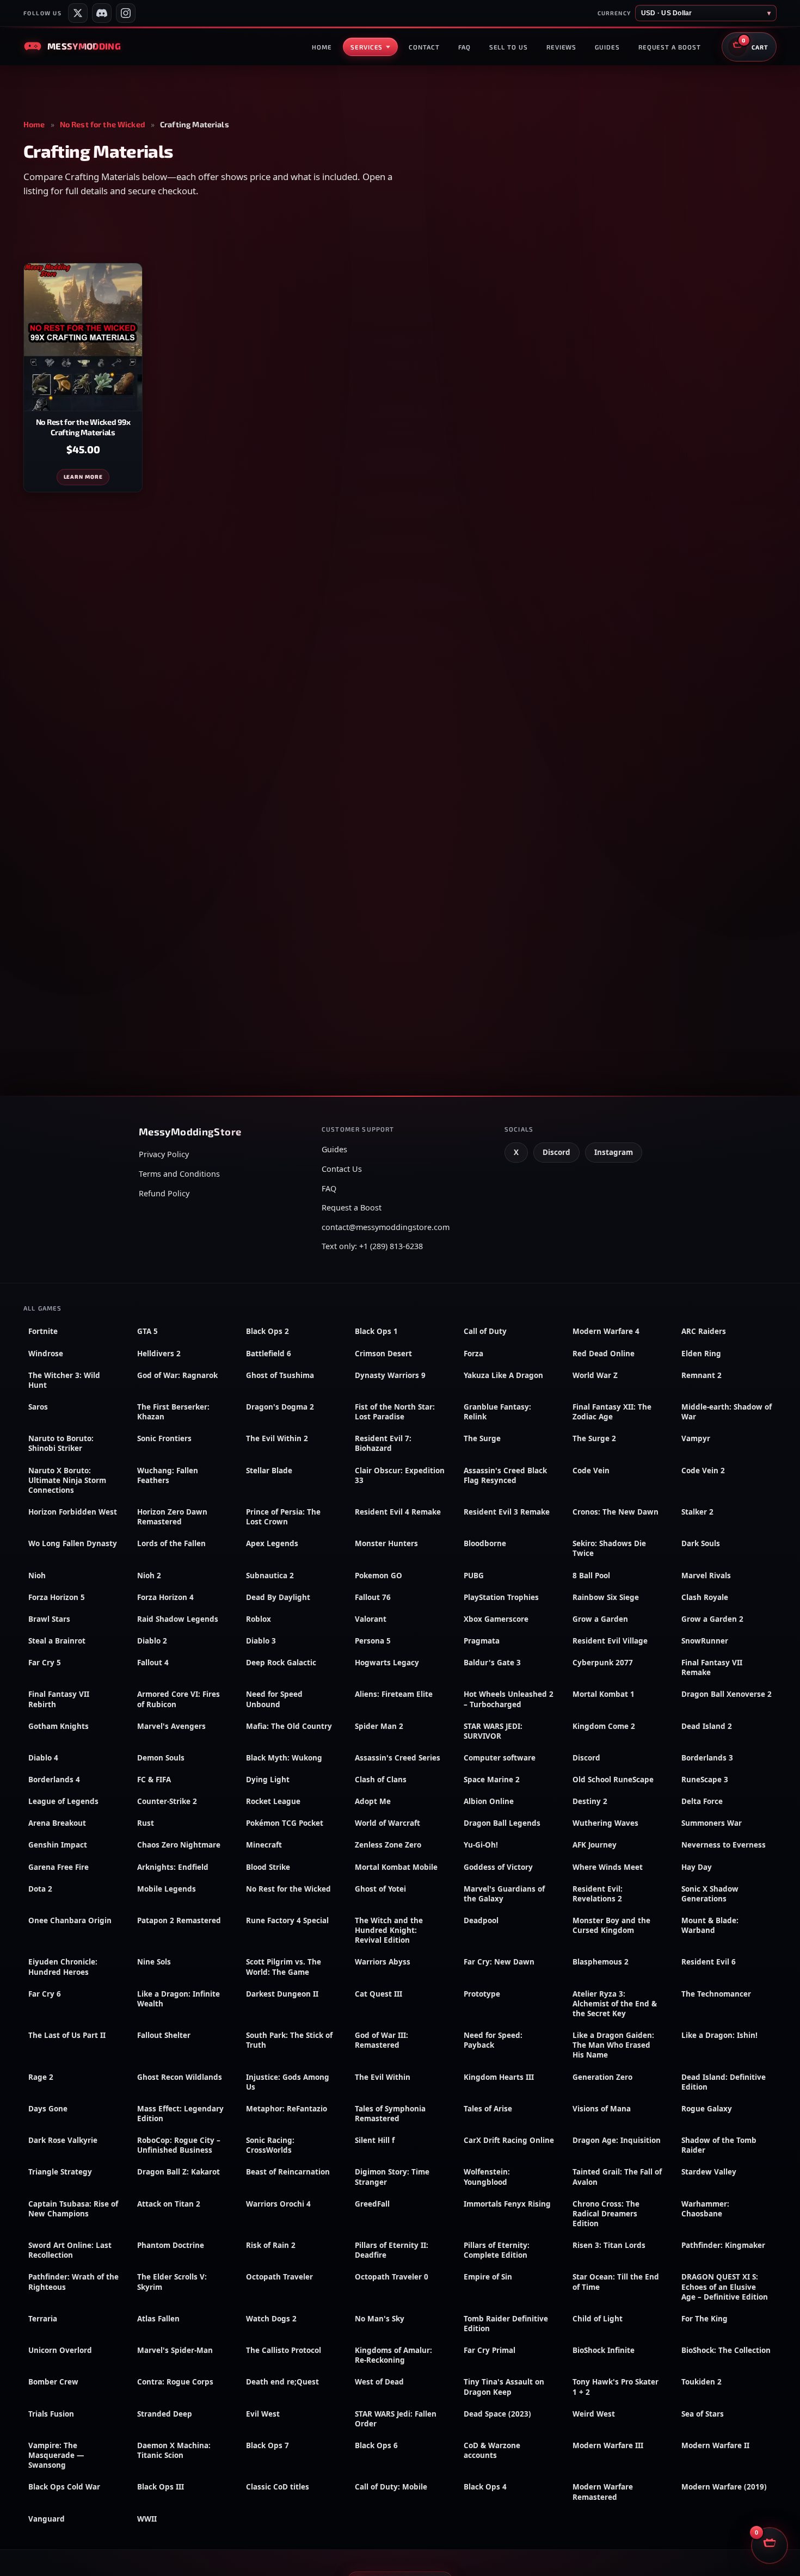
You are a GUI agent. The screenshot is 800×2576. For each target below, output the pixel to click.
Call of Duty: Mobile (391, 2487)
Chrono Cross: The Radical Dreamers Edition (606, 2214)
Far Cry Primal (490, 2350)
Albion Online (489, 1801)
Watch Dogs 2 (271, 2319)
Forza (473, 1354)
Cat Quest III (379, 1994)
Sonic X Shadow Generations (710, 1894)
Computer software (500, 1758)
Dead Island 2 (707, 1726)
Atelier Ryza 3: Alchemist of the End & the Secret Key (615, 2004)
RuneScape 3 (705, 1780)
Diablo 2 (152, 1641)
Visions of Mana (602, 2109)
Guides (607, 47)
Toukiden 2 (701, 2382)
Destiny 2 (590, 1801)
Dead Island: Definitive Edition (724, 2082)
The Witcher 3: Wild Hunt (64, 1380)
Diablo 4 (43, 1758)
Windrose (46, 1354)
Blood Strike (268, 1867)
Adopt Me (373, 1801)
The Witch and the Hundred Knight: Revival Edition (389, 1930)
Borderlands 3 (707, 1758)
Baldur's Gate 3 (492, 1663)
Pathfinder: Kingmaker (723, 2245)
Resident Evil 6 (709, 1962)
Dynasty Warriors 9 (390, 1375)
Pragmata (482, 1641)
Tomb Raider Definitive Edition (506, 2324)
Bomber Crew (53, 2382)
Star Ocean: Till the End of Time (616, 2282)
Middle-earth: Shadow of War (727, 1412)
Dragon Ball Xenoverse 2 (727, 1694)
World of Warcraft (387, 1823)
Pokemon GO (379, 1576)
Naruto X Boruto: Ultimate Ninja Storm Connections (67, 1480)
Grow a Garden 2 (712, 1619)
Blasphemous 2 (601, 1962)
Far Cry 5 (45, 1663)
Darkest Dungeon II (282, 1994)
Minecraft (264, 1845)
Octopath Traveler (279, 2277)
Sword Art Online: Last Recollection (70, 2250)
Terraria (43, 2319)
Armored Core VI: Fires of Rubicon (179, 1699)
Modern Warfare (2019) (724, 2487)
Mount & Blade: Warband (710, 1925)
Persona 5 (373, 1641)
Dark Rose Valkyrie (63, 2140)
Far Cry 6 (45, 1994)
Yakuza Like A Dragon (503, 1375)
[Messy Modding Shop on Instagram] (126, 13)
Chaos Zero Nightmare (179, 1845)
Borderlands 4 (54, 1780)
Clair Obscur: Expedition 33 (400, 1475)
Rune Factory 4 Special (287, 1920)
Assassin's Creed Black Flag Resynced (505, 1475)
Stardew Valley (709, 2172)
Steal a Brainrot (57, 1641)
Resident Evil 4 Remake (398, 1512)
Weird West (594, 2414)
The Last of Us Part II (67, 2035)
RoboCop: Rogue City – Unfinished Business (179, 2145)
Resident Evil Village (610, 1641)
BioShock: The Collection (726, 2350)
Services (367, 47)
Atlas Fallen (158, 2319)
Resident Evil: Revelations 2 (598, 1894)
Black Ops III (161, 2487)
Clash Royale (705, 1597)
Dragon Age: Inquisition (617, 2140)
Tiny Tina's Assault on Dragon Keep (504, 2387)
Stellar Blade (269, 1471)
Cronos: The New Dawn (616, 1512)
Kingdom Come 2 (604, 1726)
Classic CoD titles (278, 2487)
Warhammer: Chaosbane (705, 2209)
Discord (556, 1152)
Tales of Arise (488, 2109)
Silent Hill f (375, 2140)
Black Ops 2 (267, 1331)
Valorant (371, 1619)
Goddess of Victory (498, 1867)
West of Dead (379, 2382)
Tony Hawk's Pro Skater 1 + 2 (616, 2387)
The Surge (482, 1438)
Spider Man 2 (379, 1726)
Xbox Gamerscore (496, 1619)
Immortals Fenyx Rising (507, 2204)
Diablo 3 (261, 1641)
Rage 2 (41, 2077)
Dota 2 (40, 1889)
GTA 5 (147, 1331)
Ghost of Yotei (380, 1889)
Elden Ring (701, 1354)
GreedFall (372, 2204)
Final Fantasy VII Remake (712, 1667)
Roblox (259, 1619)
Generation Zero (602, 2077)
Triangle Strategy (60, 2172)
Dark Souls (701, 1543)
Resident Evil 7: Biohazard (383, 1443)
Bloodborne (485, 1543)
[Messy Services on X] (78, 13)
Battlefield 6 (269, 1354)
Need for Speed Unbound (274, 1699)
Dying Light (268, 1780)
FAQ (464, 47)
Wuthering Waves (605, 1823)
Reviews (561, 47)
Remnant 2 (701, 1375)
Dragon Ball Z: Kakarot (179, 2172)
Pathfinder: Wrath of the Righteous (73, 2282)
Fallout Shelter (164, 2035)
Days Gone (48, 2109)
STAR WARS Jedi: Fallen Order (396, 2419)
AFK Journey (595, 1845)
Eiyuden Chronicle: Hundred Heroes (63, 1967)
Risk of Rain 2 (271, 2245)
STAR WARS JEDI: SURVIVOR (493, 1731)
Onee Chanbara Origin (70, 1920)
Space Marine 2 (492, 1780)
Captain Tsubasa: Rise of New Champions (73, 2209)
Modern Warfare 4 (606, 1331)
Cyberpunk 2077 (603, 1663)
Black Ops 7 (267, 2445)
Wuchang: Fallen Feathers (168, 1475)
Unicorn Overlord (60, 2350)
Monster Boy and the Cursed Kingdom (611, 1925)
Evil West (263, 2414)
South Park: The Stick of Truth (289, 2040)
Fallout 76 (373, 1597)
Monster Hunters (386, 1543)
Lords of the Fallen (171, 1543)
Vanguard (47, 2519)
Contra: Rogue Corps (175, 2382)
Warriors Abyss (383, 1962)
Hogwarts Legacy (387, 1663)
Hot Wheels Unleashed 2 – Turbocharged (509, 1699)
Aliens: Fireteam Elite (394, 1694)
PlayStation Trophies (501, 1597)
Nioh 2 (149, 1576)
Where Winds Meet (608, 1867)
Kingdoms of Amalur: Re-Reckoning (393, 2355)
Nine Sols (154, 1962)
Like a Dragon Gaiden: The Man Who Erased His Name (613, 2045)
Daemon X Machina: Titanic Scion (174, 2450)
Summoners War (712, 1823)
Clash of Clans (381, 1780)
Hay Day (697, 1867)
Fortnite (43, 1331)
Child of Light (598, 2319)
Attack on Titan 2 (169, 2204)
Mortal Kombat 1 (604, 1694)
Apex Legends (272, 1543)
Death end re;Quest (282, 2382)
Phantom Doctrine (171, 2245)
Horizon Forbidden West (73, 1512)
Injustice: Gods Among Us (288, 2082)
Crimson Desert (383, 1354)
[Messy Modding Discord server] (102, 13)
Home (322, 47)
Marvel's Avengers (171, 1726)
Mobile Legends (167, 1889)
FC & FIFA (154, 1780)
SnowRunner (705, 1641)
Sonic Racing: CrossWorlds (270, 2145)
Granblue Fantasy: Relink (497, 1412)
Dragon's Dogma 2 (280, 1407)
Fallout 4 (153, 1663)
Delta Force (702, 1801)
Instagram (614, 1152)
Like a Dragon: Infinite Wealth (179, 1999)
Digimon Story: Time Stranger (392, 2177)
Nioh (37, 1576)
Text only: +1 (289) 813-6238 (372, 1246)
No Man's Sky (380, 2319)
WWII (147, 2519)
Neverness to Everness (724, 1845)
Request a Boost (352, 1207)
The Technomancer (716, 1994)
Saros (38, 1407)
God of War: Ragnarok (177, 1375)
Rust (146, 1823)
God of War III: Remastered (381, 2040)
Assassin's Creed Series (398, 1758)
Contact (424, 47)
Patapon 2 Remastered (179, 1920)
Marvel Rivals (706, 1576)
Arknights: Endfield (173, 1867)
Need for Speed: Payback (493, 2040)
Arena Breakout (57, 1823)
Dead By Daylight (278, 1597)
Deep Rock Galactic (281, 1663)
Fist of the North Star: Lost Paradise (395, 1412)
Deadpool (481, 1920)
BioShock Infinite (604, 2350)
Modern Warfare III (608, 2445)
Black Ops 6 (376, 2445)
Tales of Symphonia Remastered (390, 2114)
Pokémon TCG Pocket (285, 1823)
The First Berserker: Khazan (173, 1412)
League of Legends (63, 1801)
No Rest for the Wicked (103, 125)
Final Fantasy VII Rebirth (59, 1699)
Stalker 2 (697, 1512)
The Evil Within (383, 2077)
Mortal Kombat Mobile (396, 1867)
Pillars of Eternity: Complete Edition (497, 2250)
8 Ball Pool (591, 1576)
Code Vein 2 (703, 1471)
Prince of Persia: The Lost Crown (283, 1517)
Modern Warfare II (715, 2445)
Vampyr (696, 1438)
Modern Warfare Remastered (603, 2492)
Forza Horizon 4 (165, 1597)
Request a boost (670, 47)
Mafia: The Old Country (289, 1726)
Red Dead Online (604, 1354)
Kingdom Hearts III (499, 2077)
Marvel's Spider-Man (175, 2350)
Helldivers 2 (159, 1354)
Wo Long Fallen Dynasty (73, 1543)
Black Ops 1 (376, 1331)
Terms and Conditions (179, 1174)
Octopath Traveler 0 (392, 2277)
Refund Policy (164, 1193)
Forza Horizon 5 (57, 1597)
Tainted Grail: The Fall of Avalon (617, 2177)
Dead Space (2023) (497, 2414)
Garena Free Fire (59, 1867)
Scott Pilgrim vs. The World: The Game (284, 1967)
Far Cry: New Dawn (499, 1962)
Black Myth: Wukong (284, 1758)
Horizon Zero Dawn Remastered (172, 1517)
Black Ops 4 (485, 2487)
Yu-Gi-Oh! (481, 1845)
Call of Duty (485, 1331)
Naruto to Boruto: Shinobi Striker (61, 1443)
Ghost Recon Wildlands (180, 2077)
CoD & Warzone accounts (492, 2450)
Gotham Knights (59, 1726)
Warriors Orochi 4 (278, 2204)
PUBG (474, 1576)
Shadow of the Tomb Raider (719, 2145)
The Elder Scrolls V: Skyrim (172, 2282)
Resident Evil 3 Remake (507, 1512)
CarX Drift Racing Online (509, 2140)
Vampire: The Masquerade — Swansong (56, 2455)
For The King (704, 2319)
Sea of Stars (703, 2414)
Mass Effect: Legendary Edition (180, 2114)
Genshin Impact (58, 1845)
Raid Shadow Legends (178, 1619)
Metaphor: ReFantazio (287, 2109)
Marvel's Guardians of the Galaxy (504, 1894)
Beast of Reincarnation (288, 2172)
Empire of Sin (488, 2277)
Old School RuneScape (613, 1780)
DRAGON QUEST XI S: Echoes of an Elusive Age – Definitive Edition (725, 2287)
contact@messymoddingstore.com (386, 1227)
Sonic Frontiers (164, 1438)
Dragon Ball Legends (502, 1823)
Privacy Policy (164, 1154)
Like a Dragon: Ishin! (719, 2035)
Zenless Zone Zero (388, 1845)
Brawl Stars (49, 1619)
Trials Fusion (51, 2414)
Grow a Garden (600, 1619)
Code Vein (591, 1471)
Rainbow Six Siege (606, 1597)
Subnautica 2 (270, 1576)
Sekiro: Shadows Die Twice (609, 1548)
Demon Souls (161, 1758)
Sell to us (509, 47)
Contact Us (342, 1169)
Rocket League (273, 1801)
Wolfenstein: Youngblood (487, 2177)
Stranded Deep (165, 2414)
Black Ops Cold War (64, 2487)
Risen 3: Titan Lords (609, 2245)
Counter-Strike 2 (167, 1801)
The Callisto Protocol (284, 2350)
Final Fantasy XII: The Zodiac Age (612, 1412)
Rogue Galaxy (707, 2109)
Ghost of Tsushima (280, 1375)
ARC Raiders (704, 1331)
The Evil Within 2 (277, 1438)
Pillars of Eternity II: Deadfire (392, 2250)
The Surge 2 (594, 1438)
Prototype (482, 1994)
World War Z (595, 1375)
